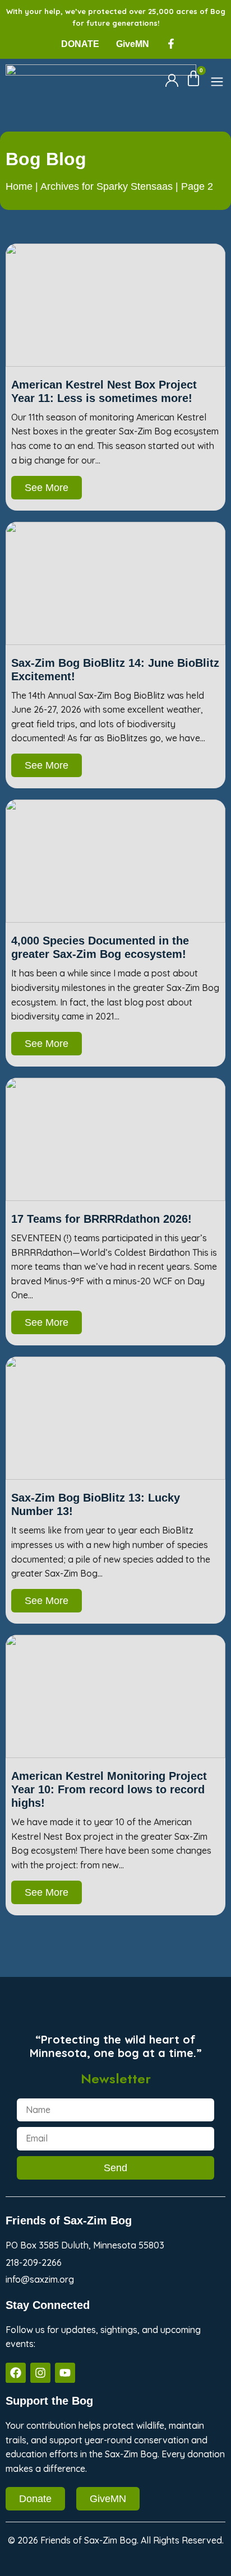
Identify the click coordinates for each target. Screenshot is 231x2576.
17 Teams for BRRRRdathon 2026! (101, 1219)
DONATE (80, 44)
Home (19, 186)
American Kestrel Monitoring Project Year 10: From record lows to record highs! (109, 1789)
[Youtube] (65, 2373)
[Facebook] (16, 2373)
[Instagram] (40, 2373)
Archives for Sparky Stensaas (107, 186)
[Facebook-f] (171, 44)
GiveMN (133, 44)
